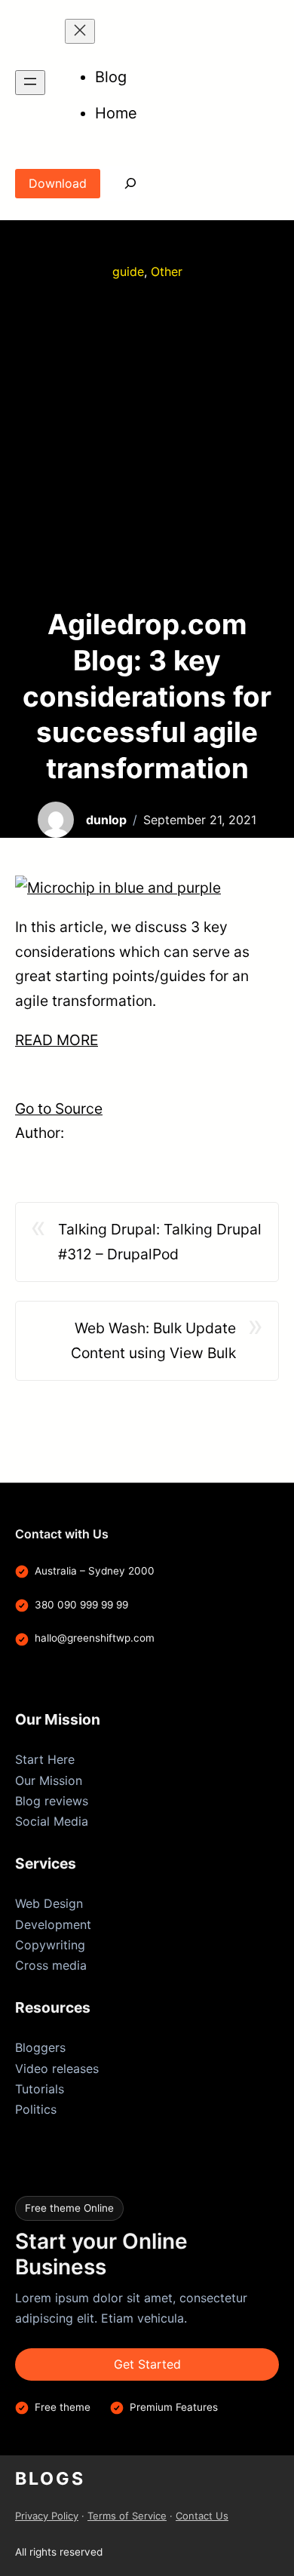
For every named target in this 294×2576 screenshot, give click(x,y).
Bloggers (40, 2047)
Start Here (45, 1759)
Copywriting (50, 1945)
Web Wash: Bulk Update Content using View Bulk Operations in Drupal (153, 1342)
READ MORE (57, 1040)
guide (128, 271)
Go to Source (59, 1109)
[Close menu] (80, 31)
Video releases (57, 2068)
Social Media (52, 1821)
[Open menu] (30, 83)
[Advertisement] (147, 444)
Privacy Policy (47, 2516)
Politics (36, 2109)
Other (167, 271)
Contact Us (202, 2516)
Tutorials (40, 2089)
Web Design (49, 1903)
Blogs (50, 2479)
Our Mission (49, 1780)
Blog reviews (52, 1801)
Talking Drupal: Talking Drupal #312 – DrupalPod (160, 1242)
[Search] (120, 184)
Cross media (51, 1965)
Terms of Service (127, 2516)
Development (53, 1924)
